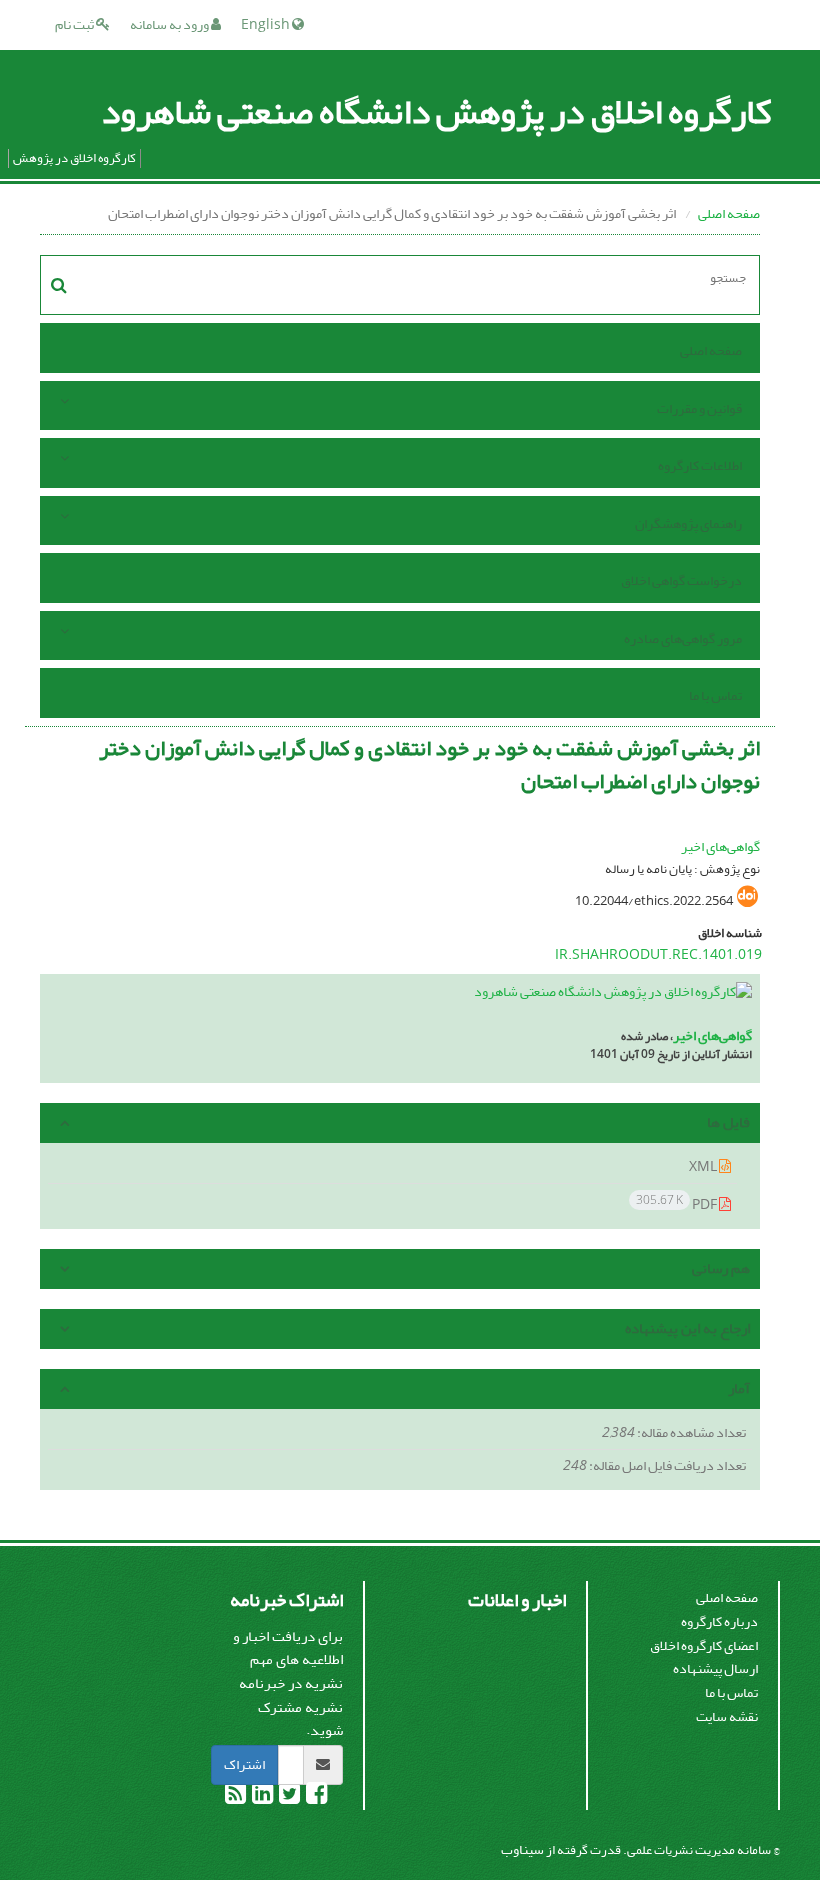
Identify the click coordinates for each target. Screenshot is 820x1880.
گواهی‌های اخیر (720, 846)
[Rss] (235, 1797)
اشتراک (244, 1764)
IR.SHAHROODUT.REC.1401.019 (658, 954)
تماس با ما (715, 695)
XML (704, 1166)
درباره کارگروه (719, 1621)
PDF (677, 1203)
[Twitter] (288, 1797)
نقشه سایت (727, 1716)
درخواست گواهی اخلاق (681, 580)
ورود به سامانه (170, 24)
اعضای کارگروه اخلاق (704, 1645)
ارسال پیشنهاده (715, 1668)
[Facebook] (315, 1797)
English (266, 24)
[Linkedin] (261, 1797)
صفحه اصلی (729, 213)
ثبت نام (75, 24)
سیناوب (522, 1849)
